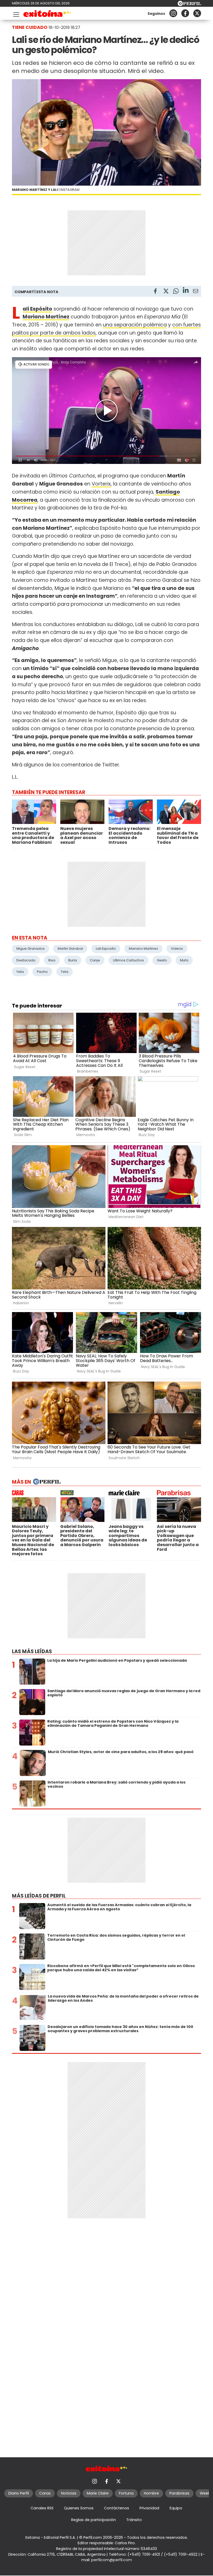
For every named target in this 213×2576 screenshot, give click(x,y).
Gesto (162, 960)
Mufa (184, 960)
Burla (73, 960)
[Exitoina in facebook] (185, 13)
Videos (177, 949)
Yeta (20, 972)
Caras (45, 2493)
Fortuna (126, 2493)
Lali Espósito (37, 309)
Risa (52, 960)
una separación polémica (135, 325)
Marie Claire (98, 2493)
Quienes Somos (79, 2508)
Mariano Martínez (46, 317)
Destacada (26, 960)
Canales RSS (42, 2508)
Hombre (151, 2493)
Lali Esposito (106, 949)
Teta (65, 972)
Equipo (176, 2508)
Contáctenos (117, 2508)
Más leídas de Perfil (39, 1896)
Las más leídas (32, 1651)
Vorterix (101, 484)
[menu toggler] (16, 13)
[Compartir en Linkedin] (186, 291)
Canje (95, 960)
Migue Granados (31, 949)
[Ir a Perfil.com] (189, 5)
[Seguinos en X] (197, 13)
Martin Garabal (70, 949)
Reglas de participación (94, 2520)
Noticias (69, 2493)
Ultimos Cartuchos (128, 960)
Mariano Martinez (143, 949)
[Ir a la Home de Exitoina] (47, 14)
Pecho (42, 972)
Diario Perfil (19, 2493)
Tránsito (134, 2520)
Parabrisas (179, 2493)
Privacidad (149, 2508)
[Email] (196, 292)
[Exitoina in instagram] (173, 13)
